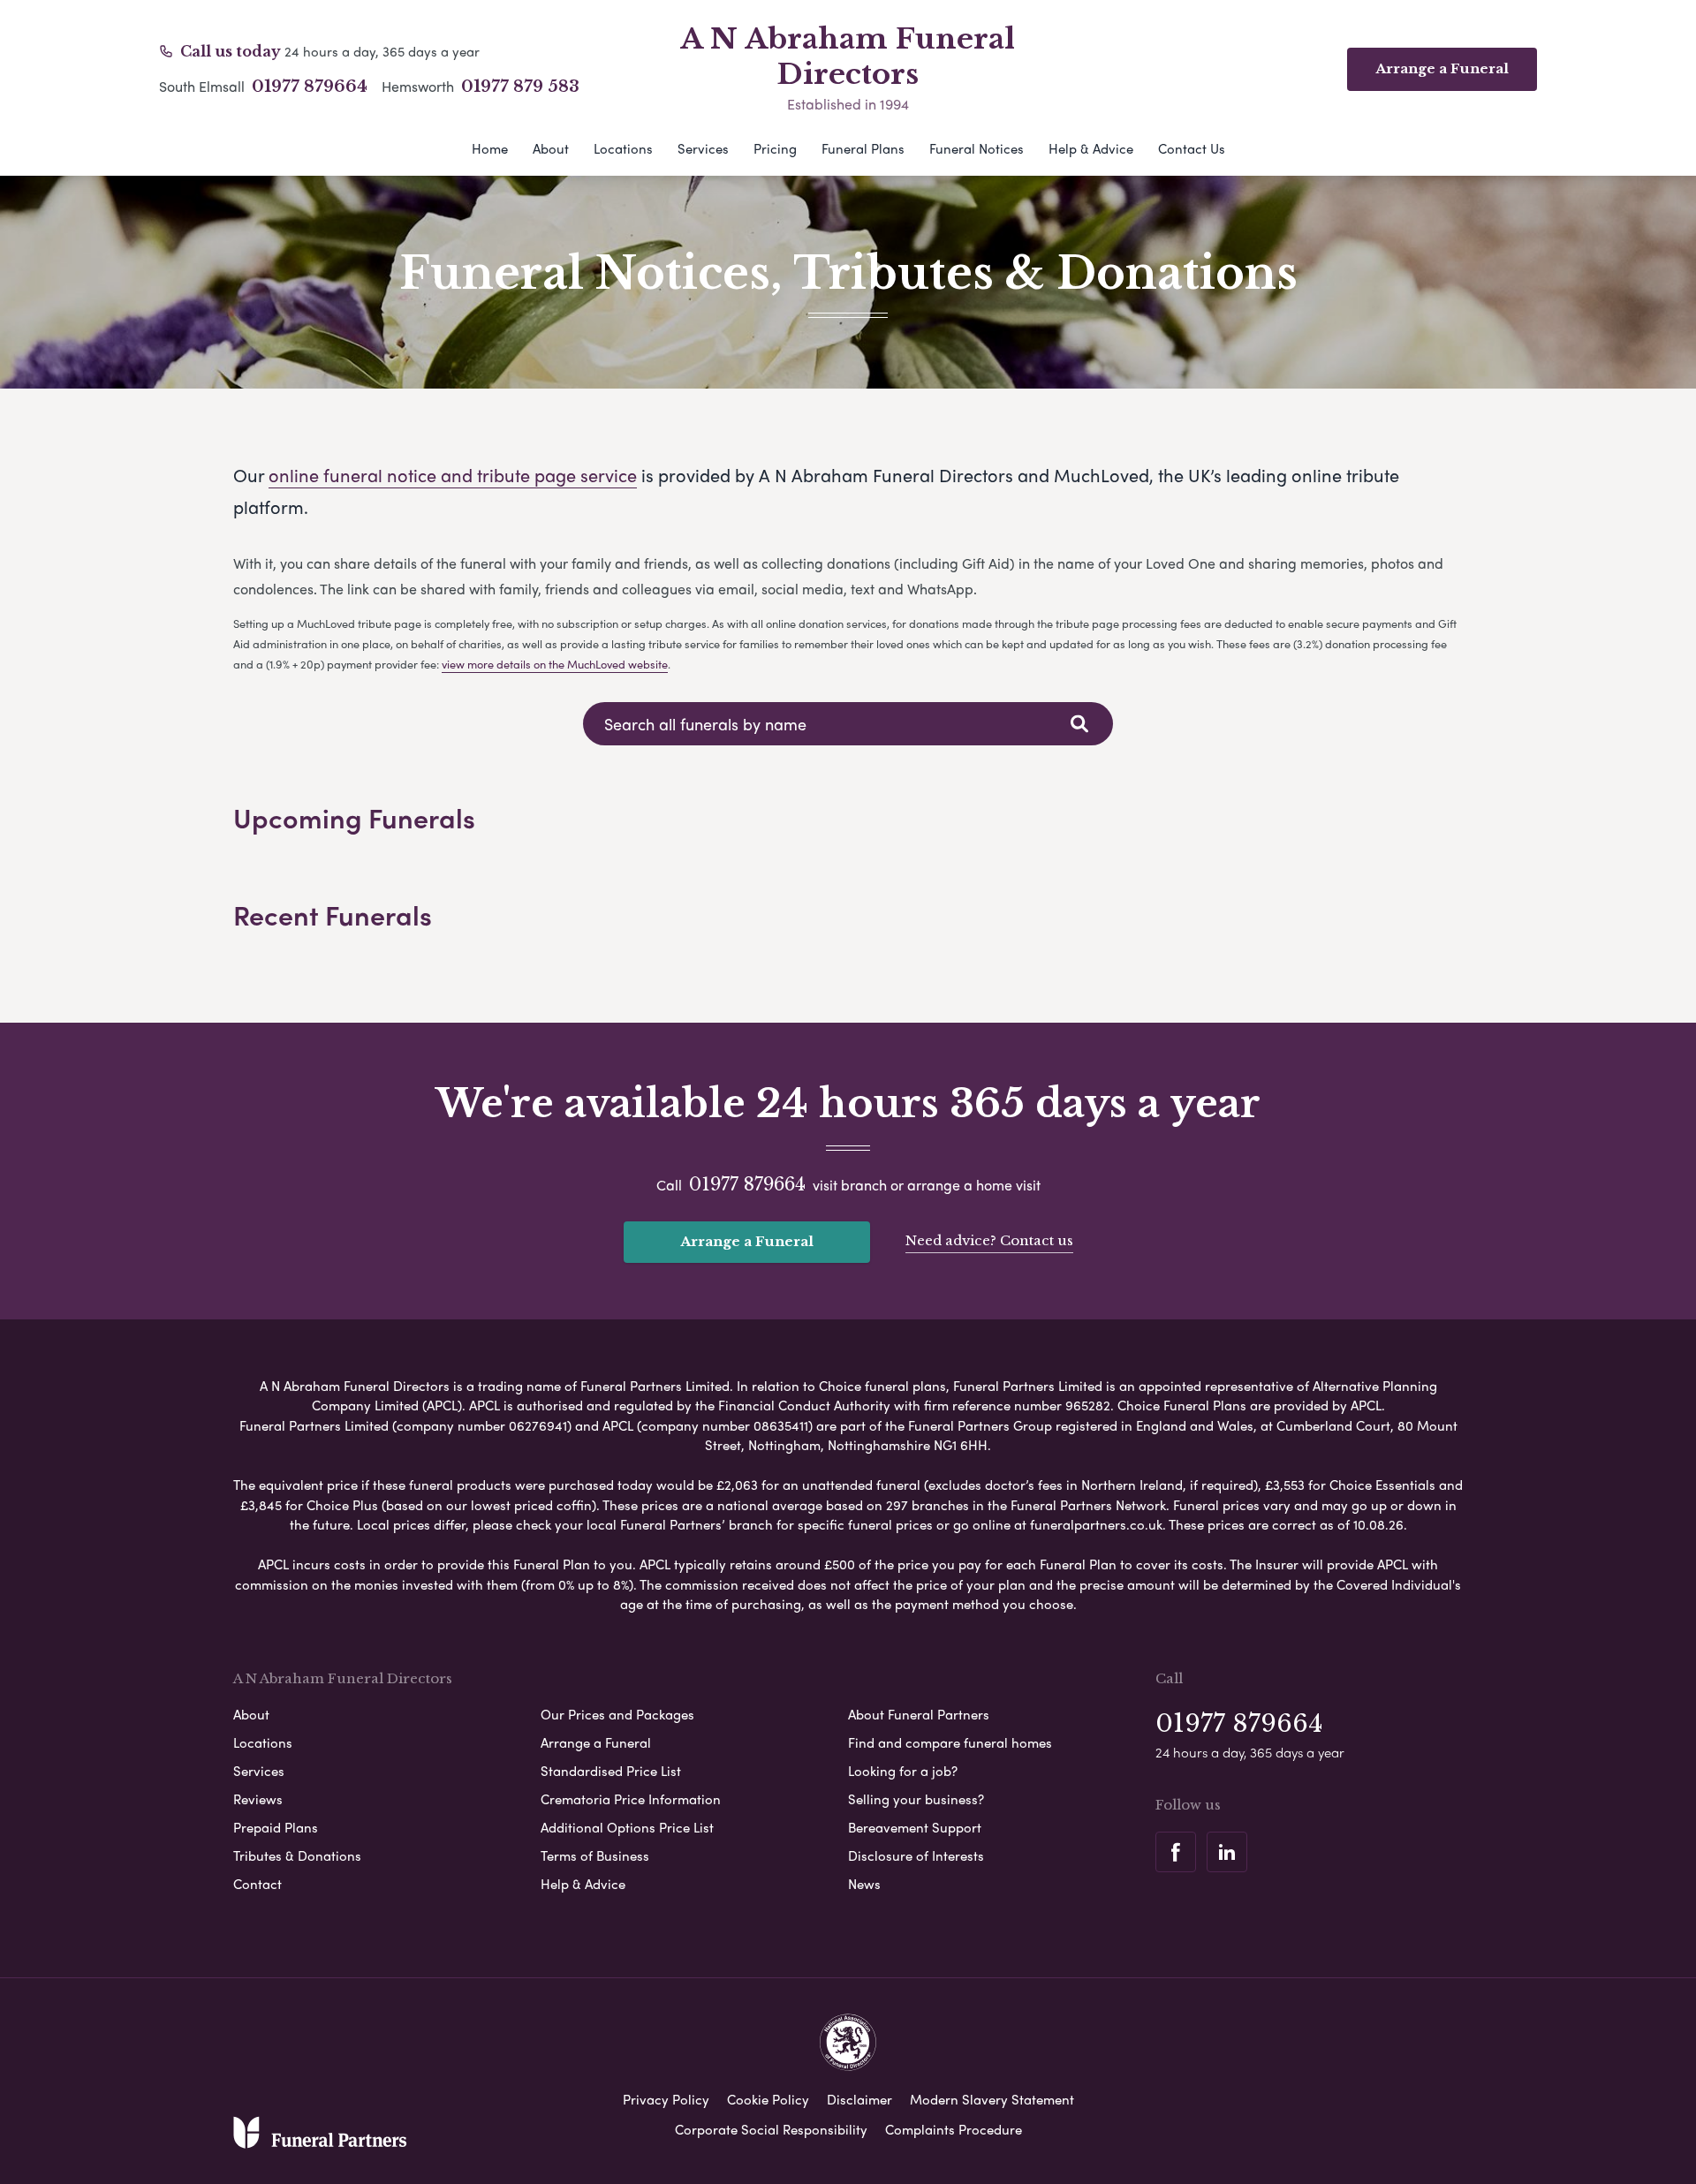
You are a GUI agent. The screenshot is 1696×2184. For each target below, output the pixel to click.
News (864, 1884)
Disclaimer (859, 2099)
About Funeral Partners (919, 1714)
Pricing (775, 148)
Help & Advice (1091, 148)
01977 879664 (310, 87)
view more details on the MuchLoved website (555, 664)
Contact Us (1192, 148)
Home (490, 148)
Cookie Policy (768, 2099)
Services (703, 148)
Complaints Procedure (954, 2129)
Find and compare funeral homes (950, 1742)
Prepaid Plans (276, 1827)
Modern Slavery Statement (992, 2099)
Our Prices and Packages (617, 1714)
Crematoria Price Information (631, 1799)
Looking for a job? (903, 1771)
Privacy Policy (666, 2099)
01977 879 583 (520, 87)
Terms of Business (595, 1855)
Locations (623, 148)
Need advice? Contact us (989, 1240)
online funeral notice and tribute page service (453, 475)
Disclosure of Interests (916, 1855)
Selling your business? (916, 1799)
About (551, 148)
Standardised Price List (611, 1771)
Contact (257, 1884)
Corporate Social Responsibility (771, 2129)
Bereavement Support (915, 1827)
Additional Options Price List (627, 1827)
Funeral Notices (977, 148)
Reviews (258, 1799)
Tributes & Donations (297, 1855)
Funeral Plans (863, 148)
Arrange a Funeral (747, 1241)
